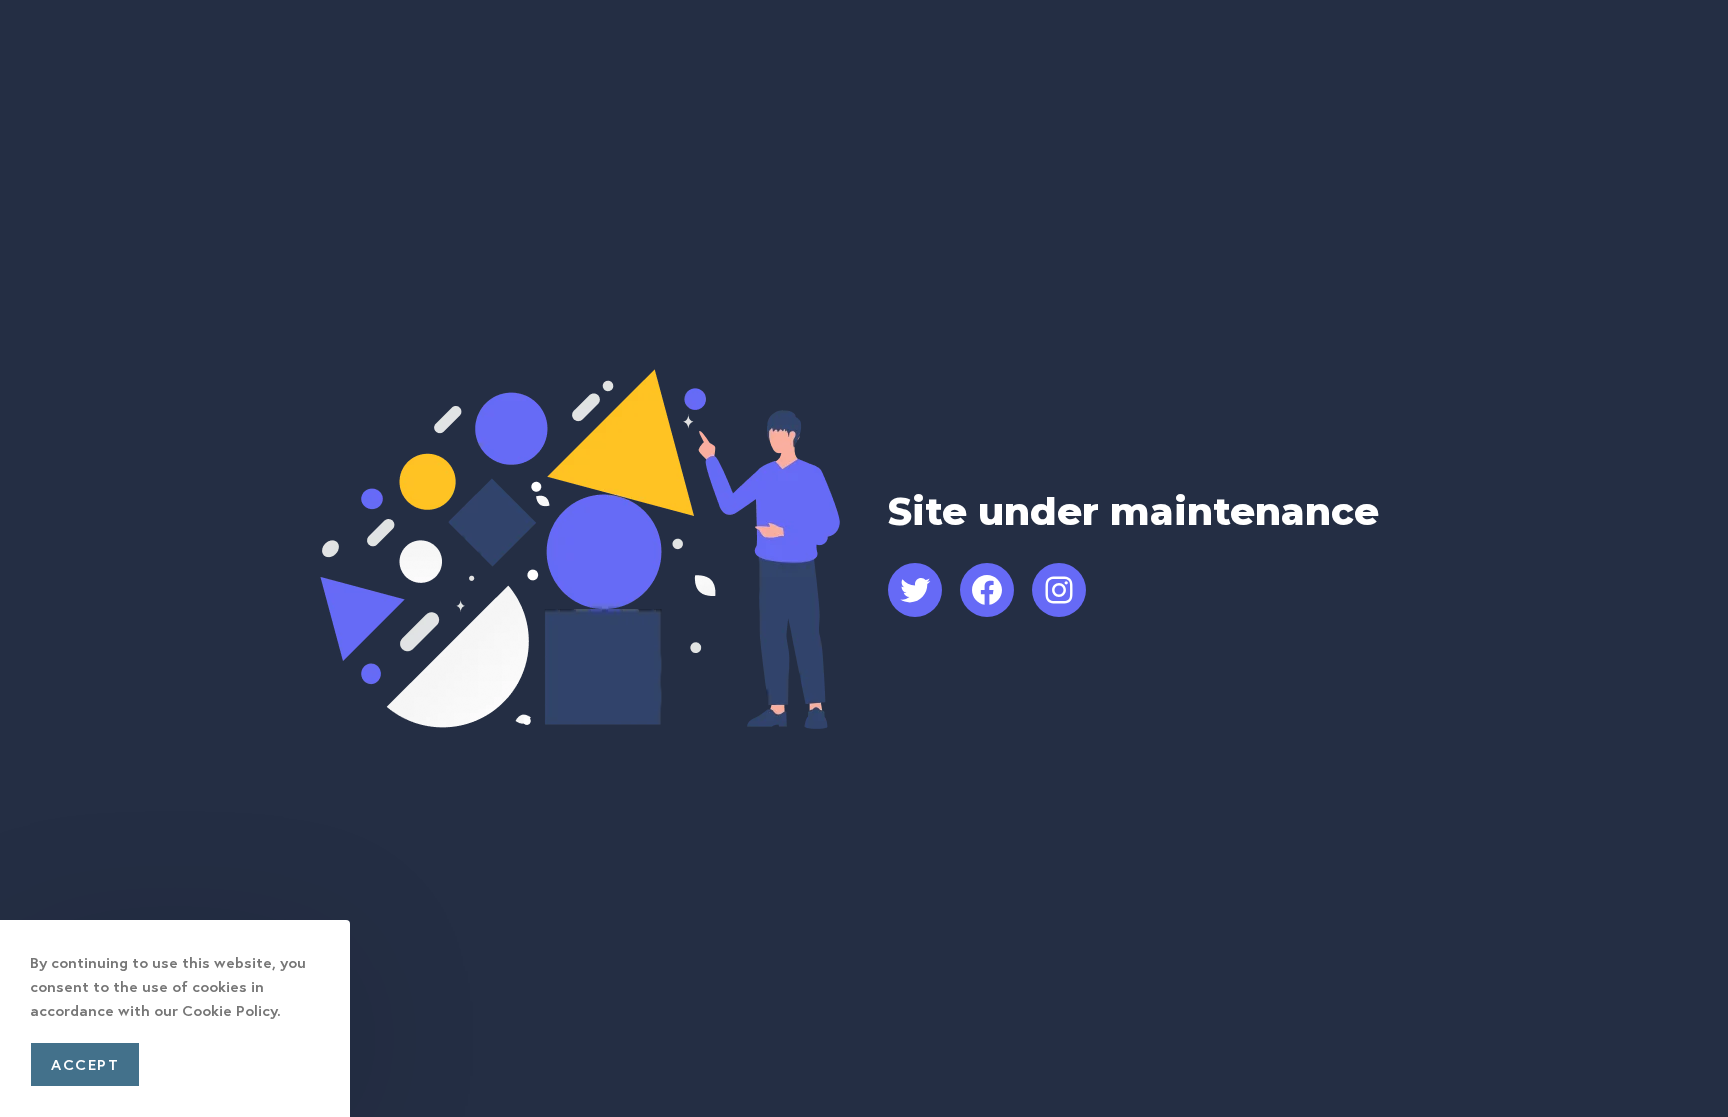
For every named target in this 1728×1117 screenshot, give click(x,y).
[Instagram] (1059, 590)
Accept (85, 1064)
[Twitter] (915, 590)
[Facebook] (987, 590)
